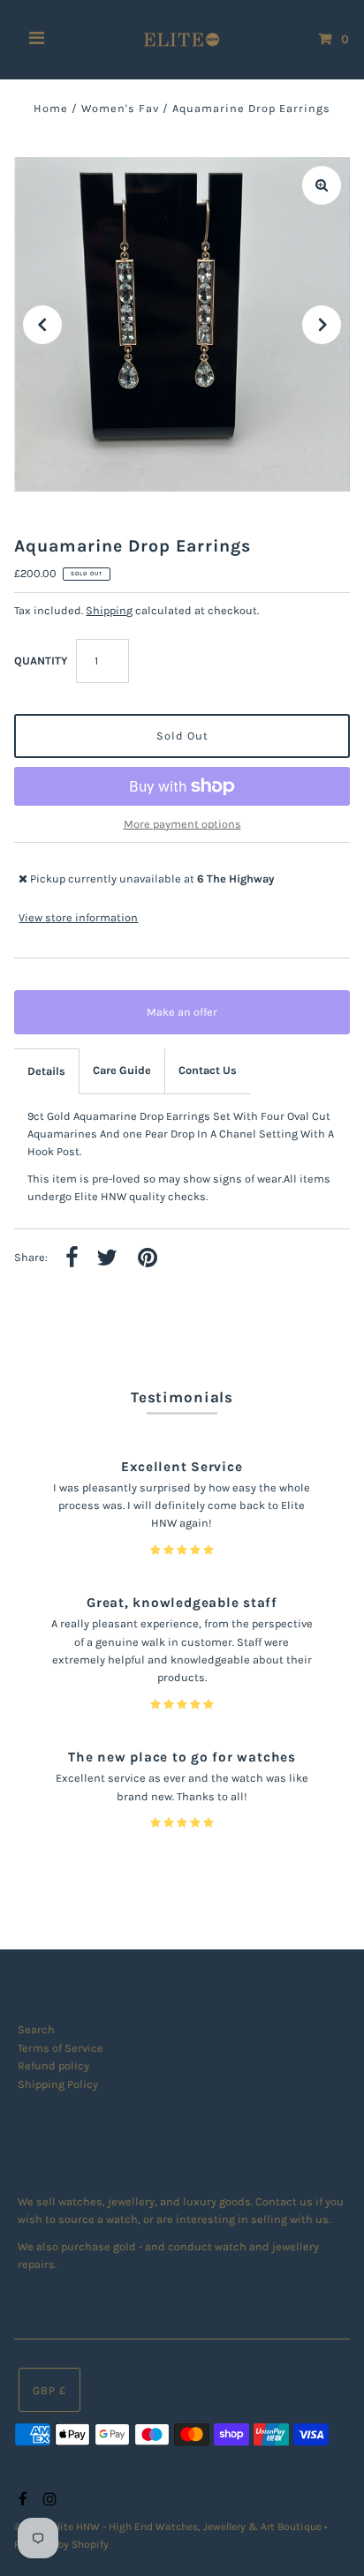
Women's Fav (120, 108)
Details (46, 1071)
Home (51, 108)
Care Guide (122, 1070)
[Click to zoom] (322, 185)
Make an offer (194, 1020)
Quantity (41, 661)
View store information (78, 917)
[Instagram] (47, 2500)
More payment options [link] (182, 824)
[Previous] (42, 325)
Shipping (109, 610)
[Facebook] (21, 2500)
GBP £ (49, 2390)
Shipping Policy (58, 2084)
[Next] (322, 325)
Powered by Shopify (61, 2544)
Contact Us (208, 1070)
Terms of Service (61, 2048)
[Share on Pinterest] (148, 1259)
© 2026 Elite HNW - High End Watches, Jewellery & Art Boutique (169, 2527)
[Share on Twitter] (107, 1259)
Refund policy (53, 2065)
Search (36, 2029)
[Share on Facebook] (72, 1259)
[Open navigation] (37, 40)
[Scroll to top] (329, 2541)
